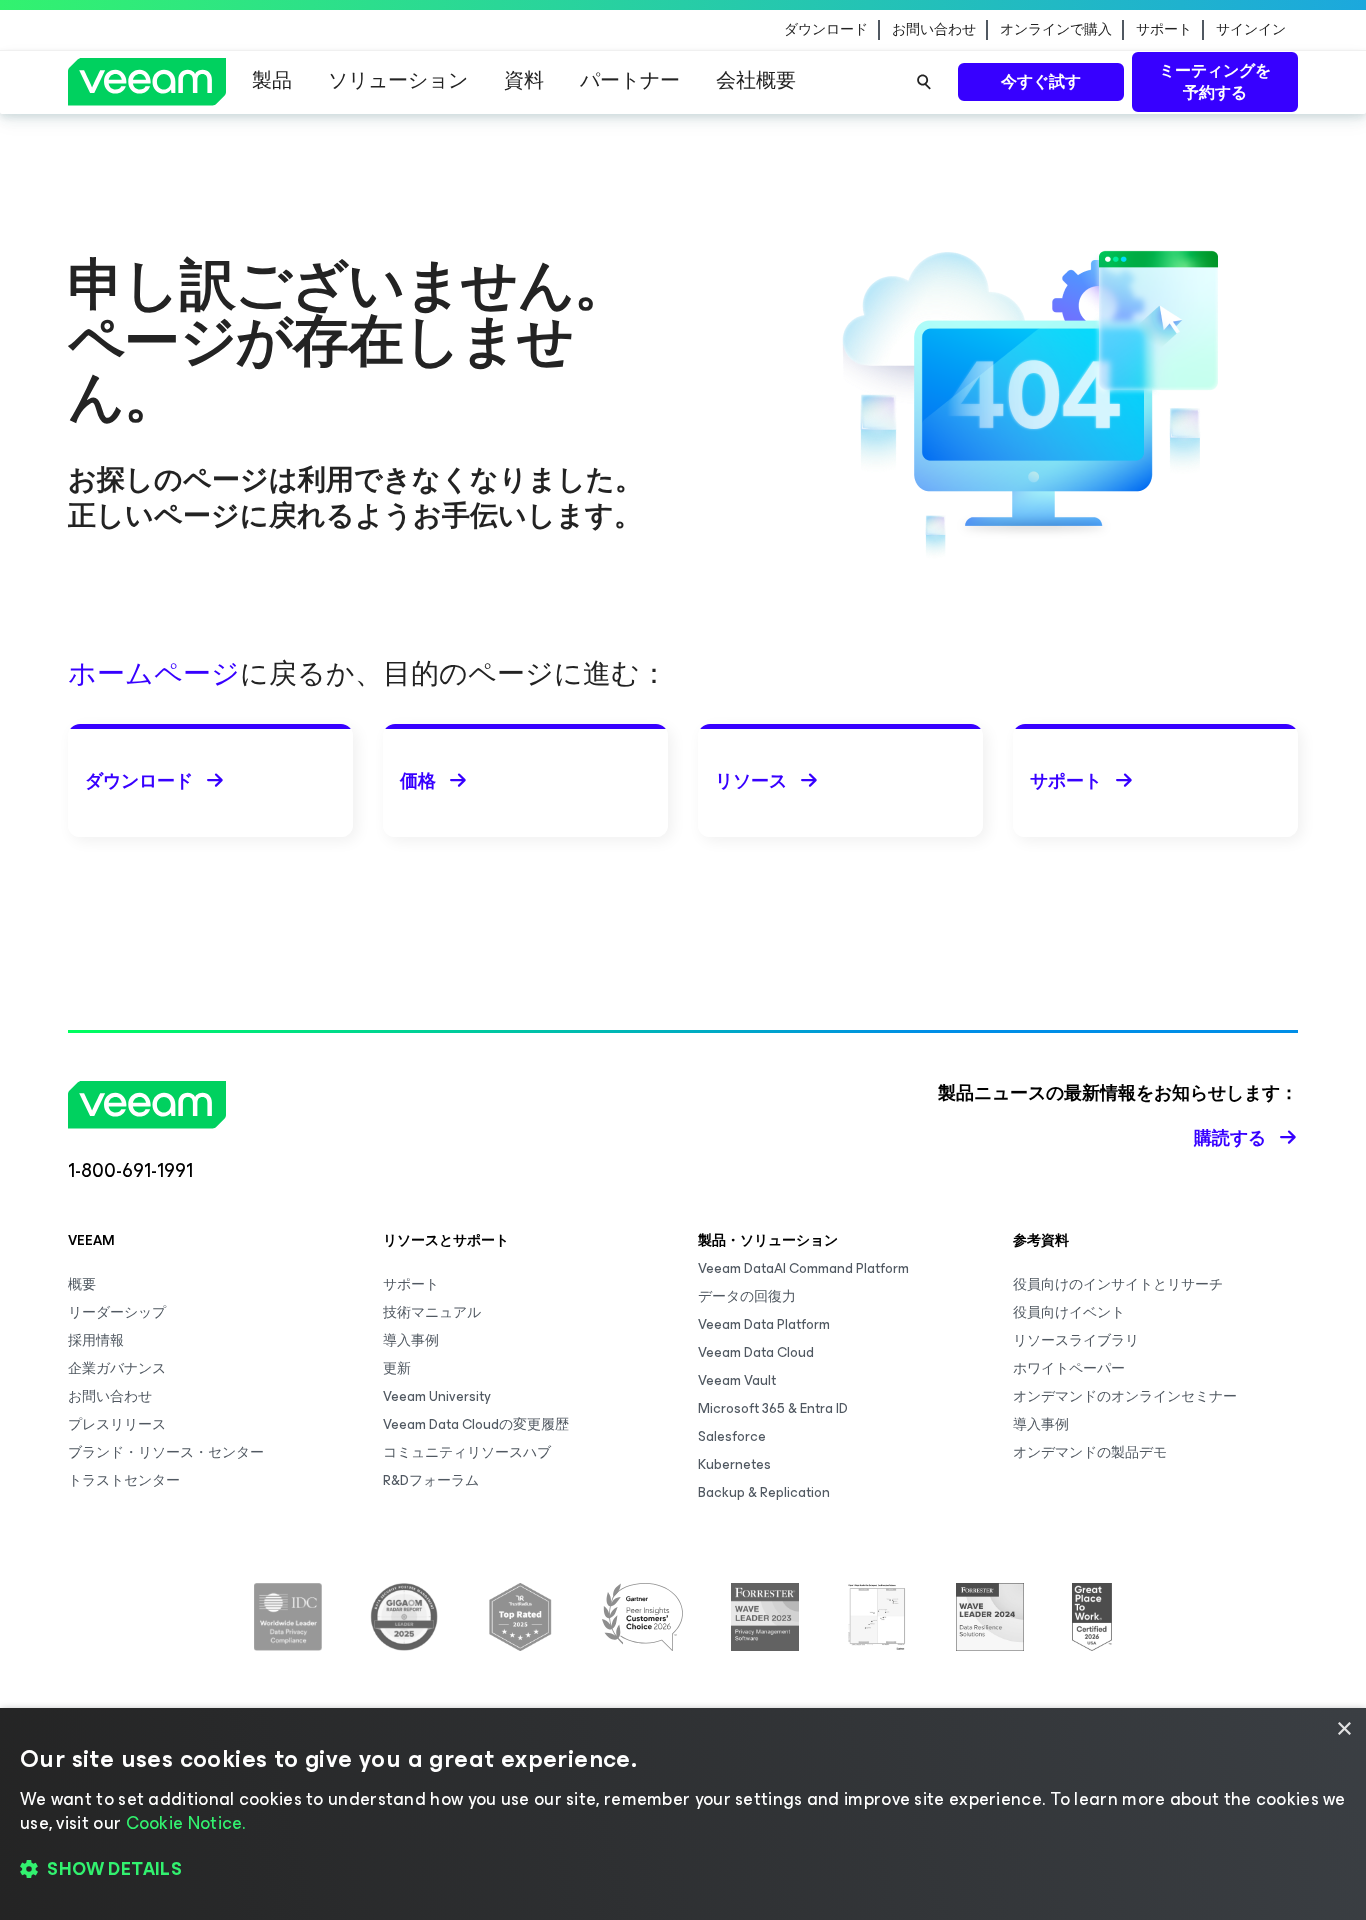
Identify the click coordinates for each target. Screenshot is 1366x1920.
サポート (1164, 30)
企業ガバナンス (117, 1368)
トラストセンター (124, 1480)
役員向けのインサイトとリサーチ (1118, 1284)
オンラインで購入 (1056, 30)
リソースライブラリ (1076, 1340)
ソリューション (398, 80)
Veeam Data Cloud (756, 1352)
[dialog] (683, 1814)
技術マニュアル (432, 1312)
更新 (397, 1368)
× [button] (1343, 1729)
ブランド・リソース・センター (166, 1452)
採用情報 (96, 1340)
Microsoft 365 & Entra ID (773, 1408)
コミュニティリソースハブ (467, 1452)
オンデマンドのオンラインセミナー (1125, 1396)
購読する (1230, 1138)
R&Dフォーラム (431, 1480)
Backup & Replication (764, 1492)
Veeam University (437, 1396)
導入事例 (411, 1340)
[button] (683, 1870)
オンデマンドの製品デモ (1090, 1452)
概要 (82, 1284)
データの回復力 (747, 1296)
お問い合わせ (934, 30)
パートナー (630, 80)
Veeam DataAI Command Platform (803, 1268)
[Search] (924, 82)
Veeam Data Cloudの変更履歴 (476, 1424)
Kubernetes (734, 1464)
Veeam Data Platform (764, 1324)
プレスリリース (117, 1424)
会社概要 (756, 80)
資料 (524, 80)
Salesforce (732, 1436)
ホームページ (154, 673)
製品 (272, 80)
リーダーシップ (117, 1312)
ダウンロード (826, 30)
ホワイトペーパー (1069, 1368)
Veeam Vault (737, 1380)
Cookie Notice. (186, 1823)
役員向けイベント (1069, 1312)
